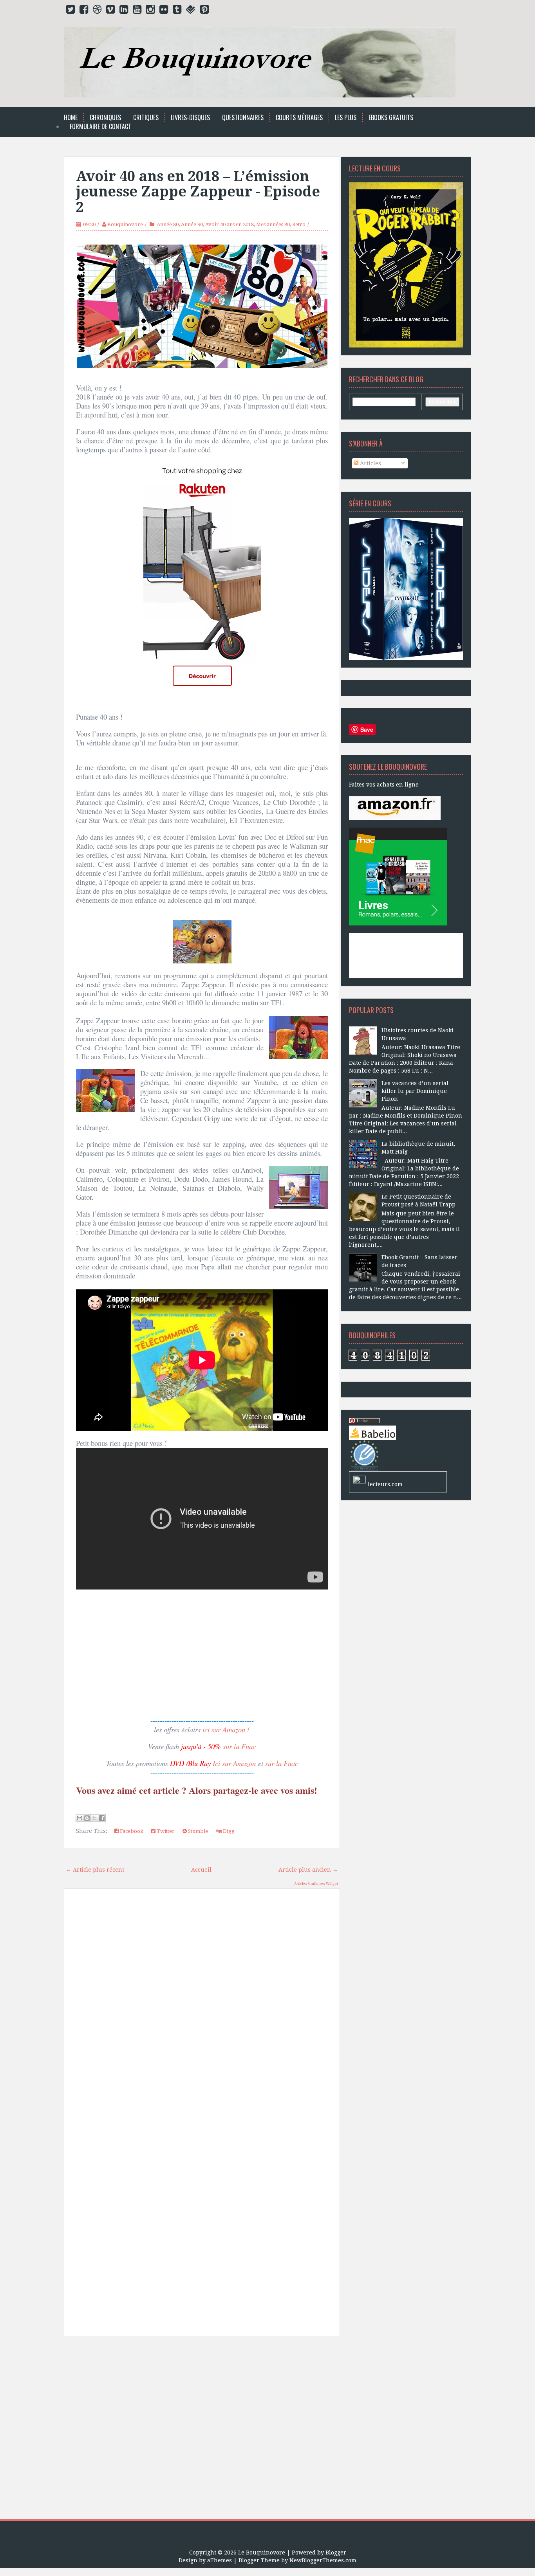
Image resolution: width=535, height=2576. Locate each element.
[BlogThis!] (87, 1818)
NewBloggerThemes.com (323, 2560)
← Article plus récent (95, 1870)
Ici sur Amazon (234, 1763)
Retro (299, 224)
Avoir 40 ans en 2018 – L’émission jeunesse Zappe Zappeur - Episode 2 (198, 192)
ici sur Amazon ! (226, 1729)
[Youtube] (137, 11)
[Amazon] (395, 808)
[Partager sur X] (94, 1818)
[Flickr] (164, 11)
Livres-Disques (190, 118)
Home (71, 118)
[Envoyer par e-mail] (80, 1818)
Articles (370, 463)
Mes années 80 (273, 224)
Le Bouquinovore (262, 2553)
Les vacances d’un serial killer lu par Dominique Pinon (415, 1091)
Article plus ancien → (308, 1870)
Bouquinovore (125, 224)
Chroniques (105, 118)
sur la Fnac (239, 1746)
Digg (228, 1831)
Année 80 (168, 224)
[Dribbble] (97, 11)
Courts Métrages (299, 118)
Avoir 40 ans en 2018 (230, 224)
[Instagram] (150, 11)
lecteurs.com (385, 1484)
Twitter (165, 1831)
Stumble (197, 1831)
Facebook (131, 1831)
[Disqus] (202, 2006)
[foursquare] (191, 11)
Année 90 (192, 224)
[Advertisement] (202, 2431)
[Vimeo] (110, 11)
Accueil (201, 1870)
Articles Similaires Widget (316, 1884)
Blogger (336, 2553)
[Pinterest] (204, 11)
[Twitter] (70, 11)
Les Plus (346, 118)
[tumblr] (177, 11)
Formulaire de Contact (100, 127)
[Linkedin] (124, 11)
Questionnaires (243, 118)
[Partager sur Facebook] (102, 1818)
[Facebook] (84, 11)
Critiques (146, 118)
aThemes (220, 2560)
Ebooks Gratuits (391, 118)
